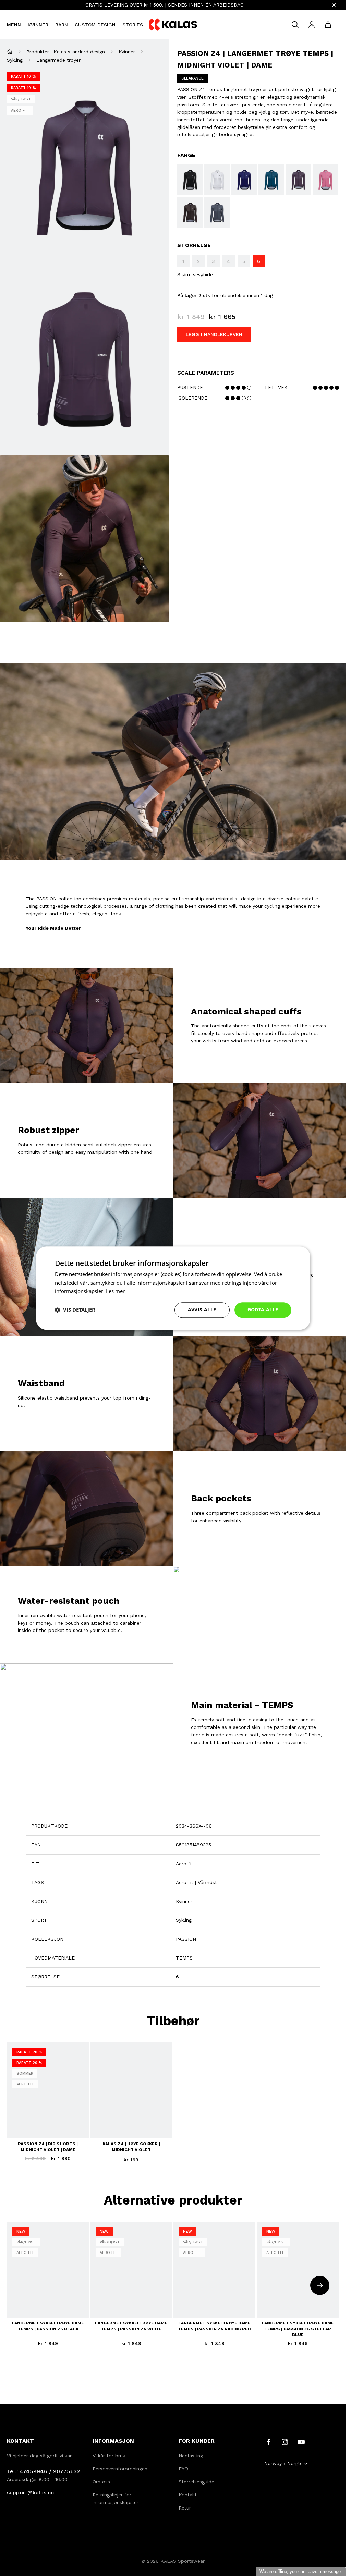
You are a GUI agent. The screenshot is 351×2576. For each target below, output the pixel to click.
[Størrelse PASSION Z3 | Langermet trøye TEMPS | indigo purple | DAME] (244, 180)
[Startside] (10, 52)
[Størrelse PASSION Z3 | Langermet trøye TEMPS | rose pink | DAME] (325, 180)
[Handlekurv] (328, 25)
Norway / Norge (283, 2463)
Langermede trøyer (58, 60)
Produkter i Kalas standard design (66, 52)
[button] (75, 1310)
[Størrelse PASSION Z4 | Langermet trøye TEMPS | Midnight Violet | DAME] (298, 180)
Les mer (115, 1291)
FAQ (183, 2469)
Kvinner (38, 25)
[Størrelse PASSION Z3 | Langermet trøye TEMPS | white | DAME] (217, 180)
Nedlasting (191, 2456)
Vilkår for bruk (109, 2456)
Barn (62, 25)
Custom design (95, 25)
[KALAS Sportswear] (173, 25)
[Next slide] (320, 2285)
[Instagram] (285, 2442)
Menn (14, 25)
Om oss (101, 2482)
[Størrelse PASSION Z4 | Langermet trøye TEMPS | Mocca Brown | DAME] (190, 212)
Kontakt (188, 2495)
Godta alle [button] (263, 1310)
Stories (133, 25)
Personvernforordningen (120, 2469)
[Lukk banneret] (334, 5)
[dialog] (173, 1288)
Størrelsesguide (195, 274)
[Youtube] (301, 2442)
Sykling (15, 60)
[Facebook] (268, 2442)
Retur (185, 2508)
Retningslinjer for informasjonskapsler (116, 2499)
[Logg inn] (312, 25)
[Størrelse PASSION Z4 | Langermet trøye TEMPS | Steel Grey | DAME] (217, 212)
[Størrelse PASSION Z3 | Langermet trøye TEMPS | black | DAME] (190, 180)
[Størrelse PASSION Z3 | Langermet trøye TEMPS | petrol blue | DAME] (271, 180)
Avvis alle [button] (202, 1310)
